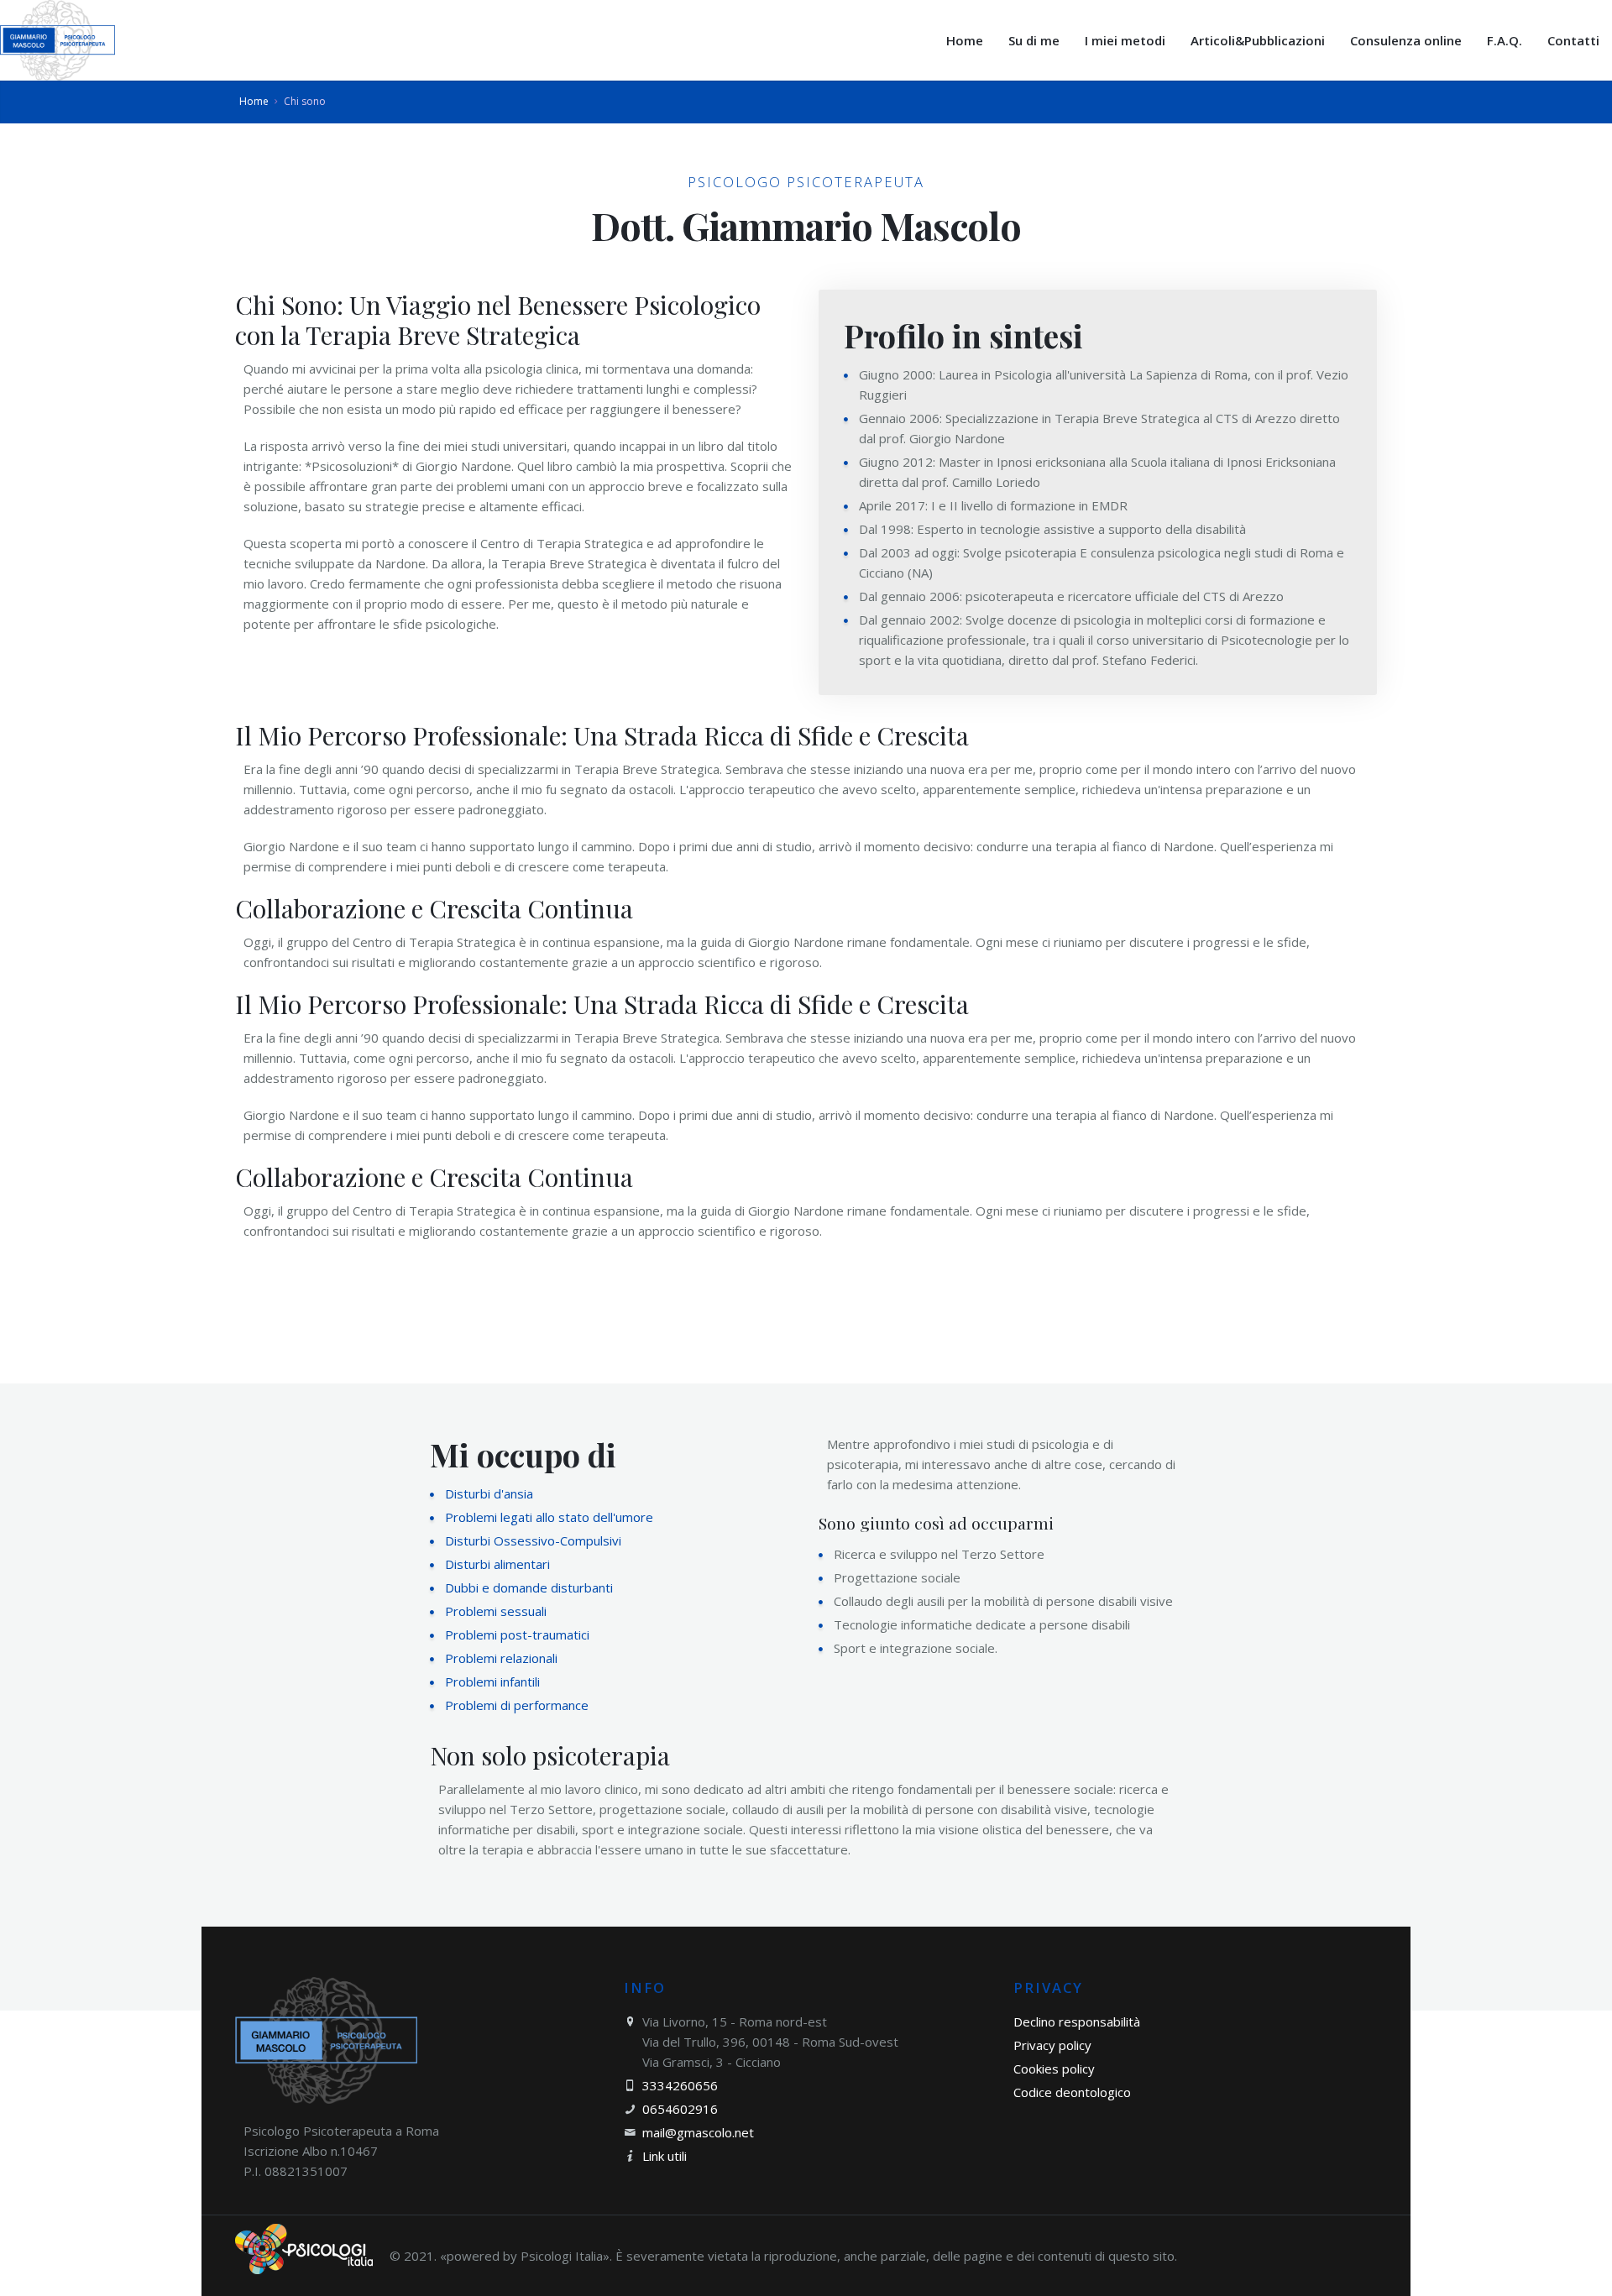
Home (254, 101)
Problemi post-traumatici (517, 1634)
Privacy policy (1052, 2045)
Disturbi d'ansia (489, 1493)
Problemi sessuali (496, 1611)
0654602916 (680, 2109)
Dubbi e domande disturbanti (529, 1587)
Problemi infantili (492, 1681)
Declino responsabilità (1077, 2021)
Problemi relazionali (501, 1658)
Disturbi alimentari (497, 1564)
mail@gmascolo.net (698, 2132)
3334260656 (680, 2085)
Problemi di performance (517, 1705)
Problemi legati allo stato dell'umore (549, 1517)
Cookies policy (1054, 2068)
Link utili (665, 2156)
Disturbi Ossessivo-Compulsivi (533, 1540)
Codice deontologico (1072, 2092)
